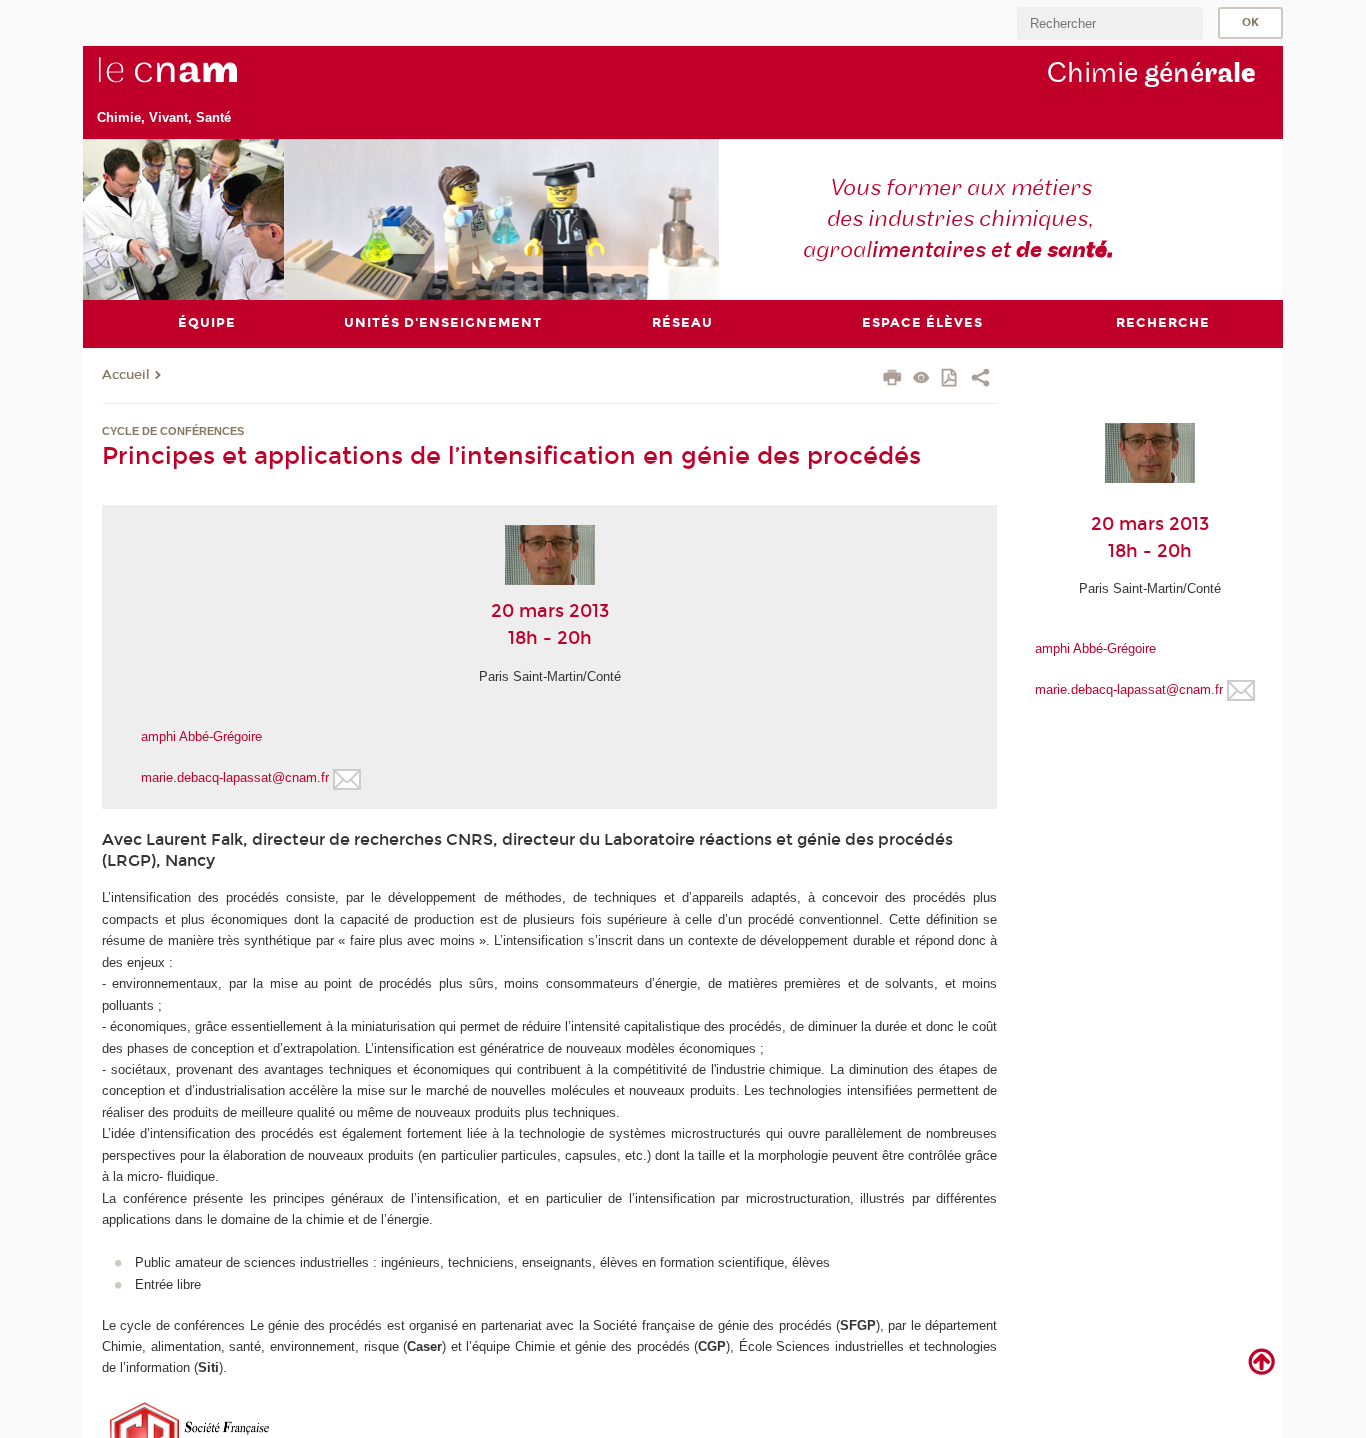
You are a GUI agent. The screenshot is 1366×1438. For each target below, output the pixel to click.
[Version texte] (921, 379)
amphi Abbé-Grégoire (201, 736)
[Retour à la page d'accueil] (201, 81)
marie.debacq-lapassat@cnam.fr (235, 777)
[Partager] (980, 380)
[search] (1110, 23)
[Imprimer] (892, 380)
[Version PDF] (950, 379)
